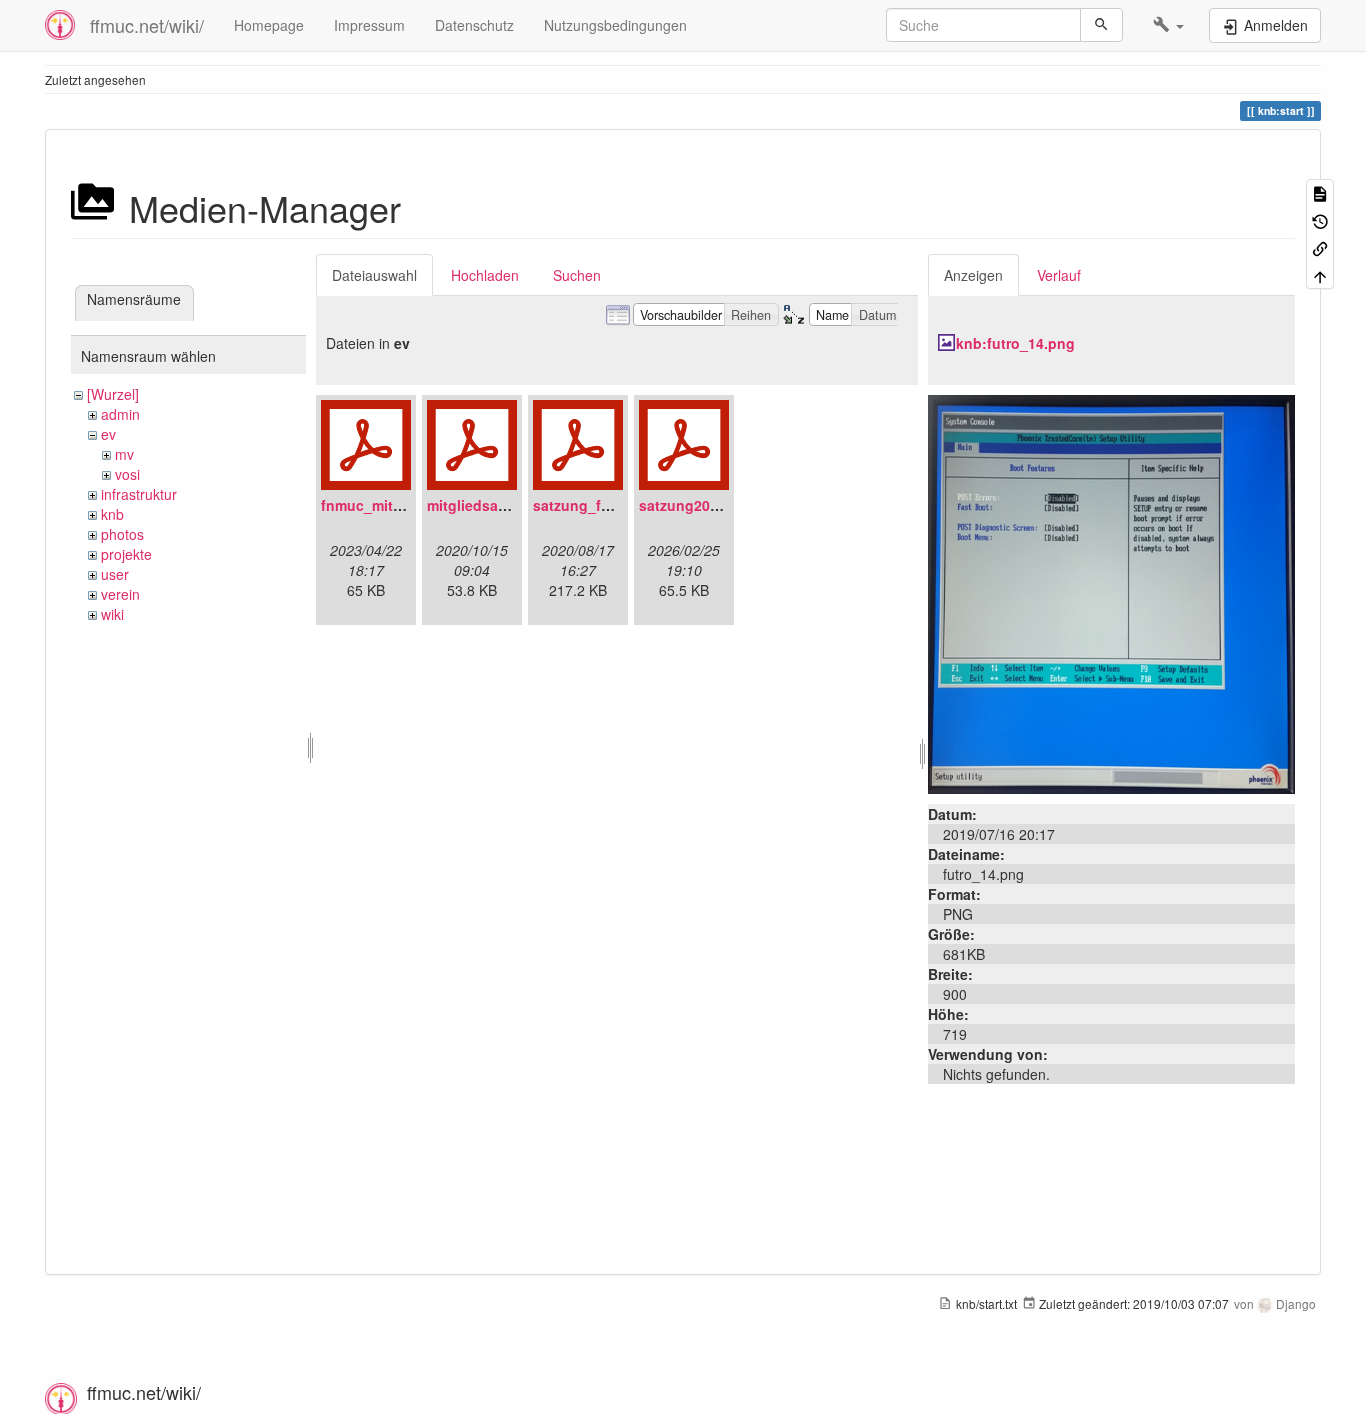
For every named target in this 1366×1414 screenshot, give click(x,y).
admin (120, 414)
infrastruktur (139, 494)
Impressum (369, 25)
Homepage (269, 25)
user (115, 574)
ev (108, 434)
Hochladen (485, 275)
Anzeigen (973, 275)
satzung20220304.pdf (712, 505)
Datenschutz (474, 25)
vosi (127, 474)
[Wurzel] (113, 394)
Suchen (577, 275)
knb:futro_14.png (1015, 343)
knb (112, 514)
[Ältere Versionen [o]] (1320, 219)
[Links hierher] (1320, 247)
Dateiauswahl (374, 275)
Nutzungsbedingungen (615, 25)
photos (122, 534)
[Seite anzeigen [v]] (1320, 192)
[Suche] (1101, 25)
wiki (112, 614)
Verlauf (1059, 275)
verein (120, 594)
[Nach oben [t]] (1320, 274)
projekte (126, 554)
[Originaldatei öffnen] (1111, 592)
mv (124, 454)
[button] (1168, 25)
